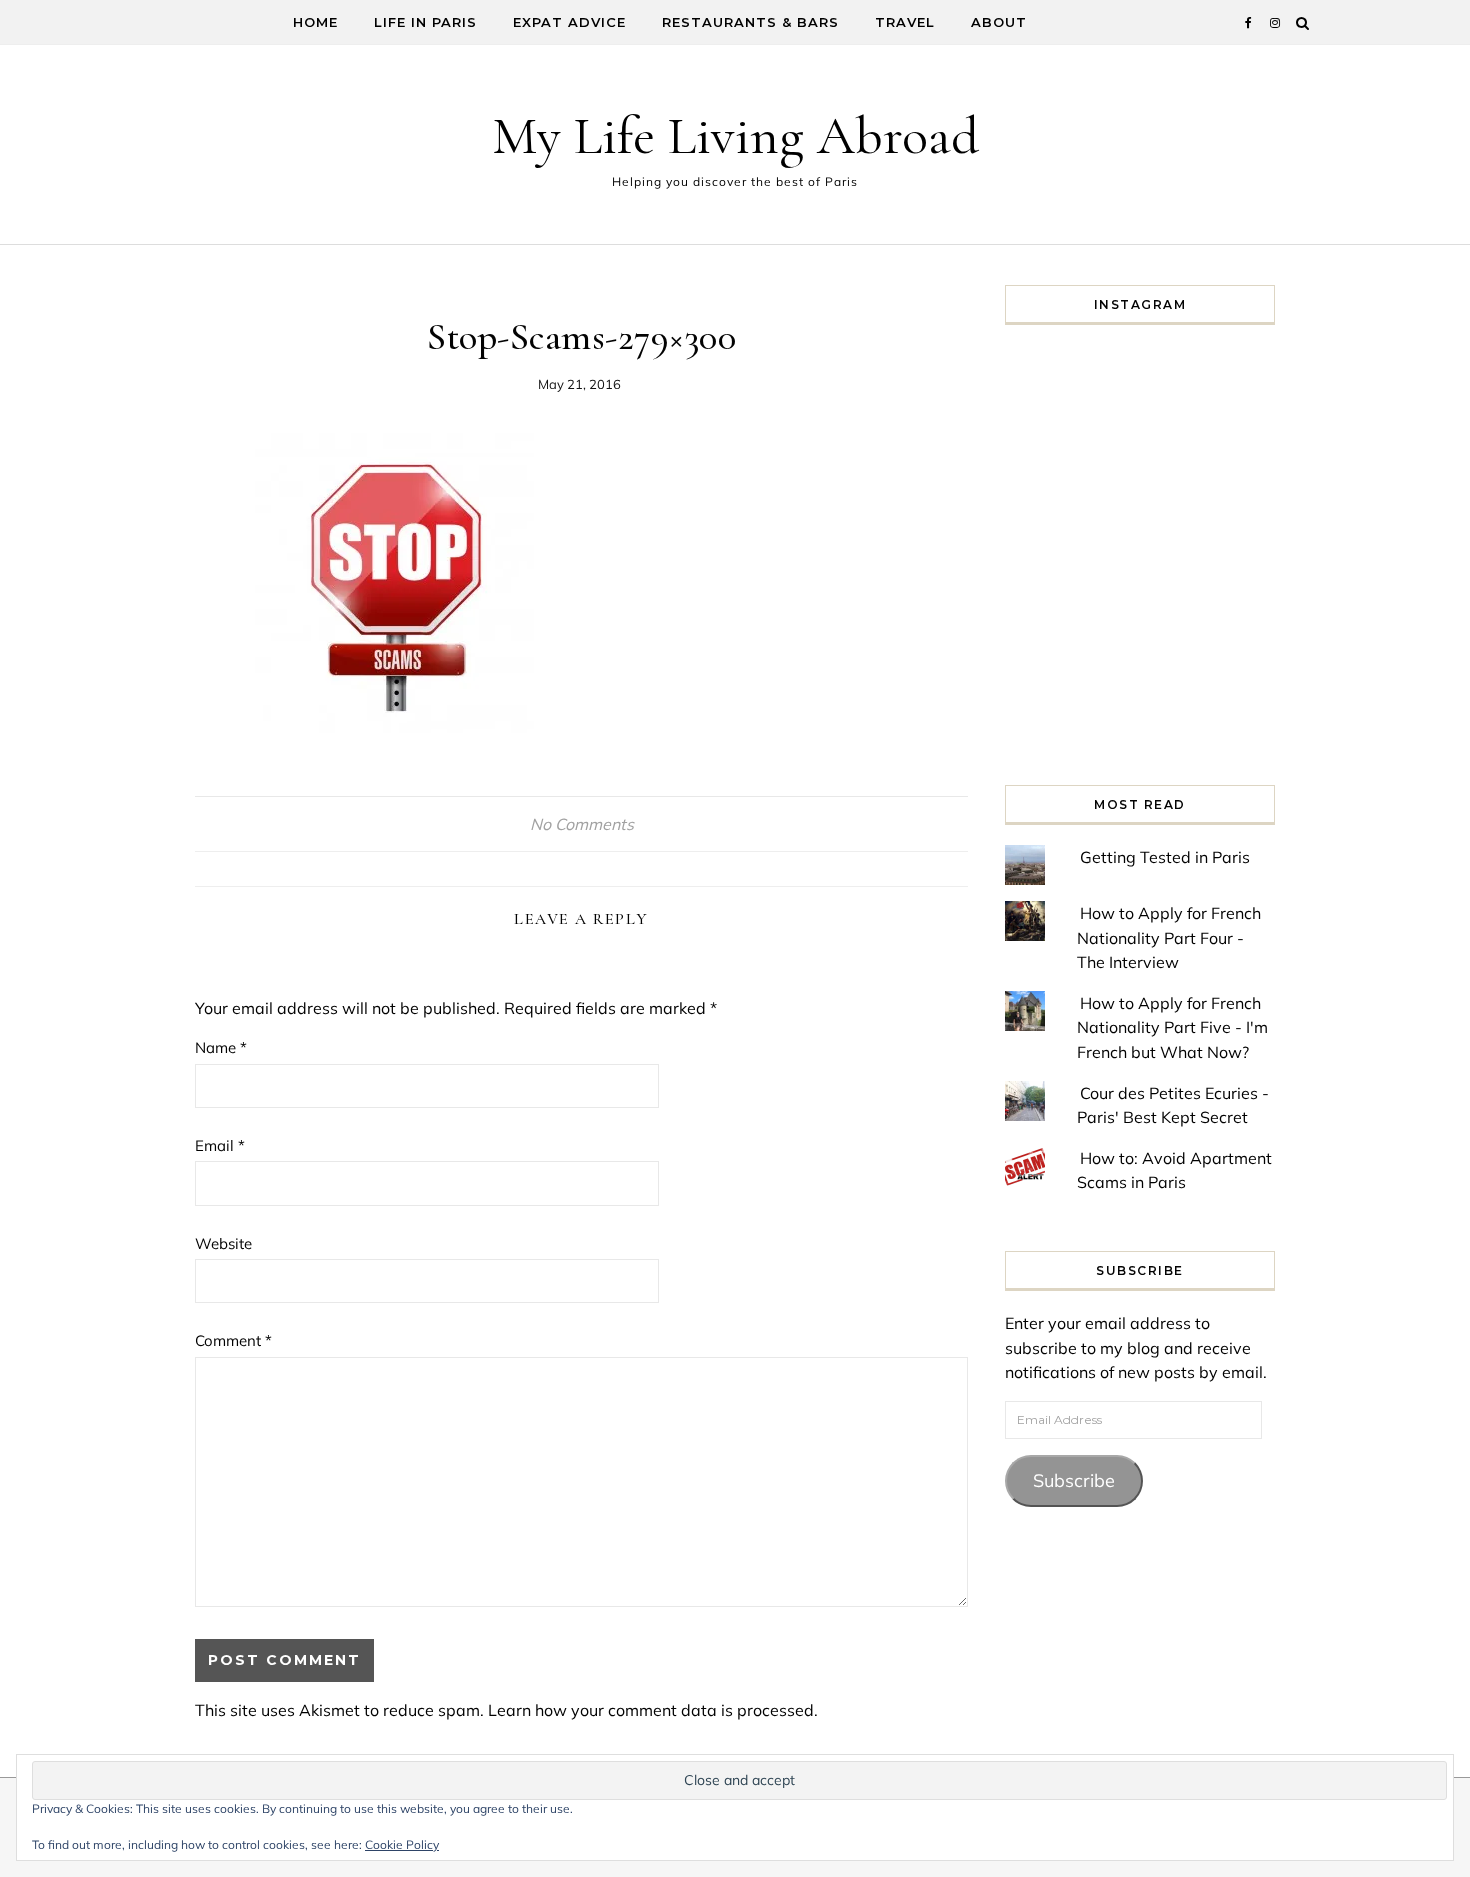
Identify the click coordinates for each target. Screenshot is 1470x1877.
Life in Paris (425, 22)
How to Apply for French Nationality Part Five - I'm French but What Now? (1172, 1027)
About (999, 22)
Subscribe (1074, 1480)
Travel (905, 22)
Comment (233, 1340)
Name (221, 1047)
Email (220, 1145)
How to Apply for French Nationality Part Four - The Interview (1169, 937)
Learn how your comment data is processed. (653, 1710)
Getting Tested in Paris (1165, 857)
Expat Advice (569, 22)
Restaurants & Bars (750, 22)
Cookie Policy (402, 1844)
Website (223, 1243)
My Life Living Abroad (735, 135)
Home (315, 22)
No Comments (582, 824)
